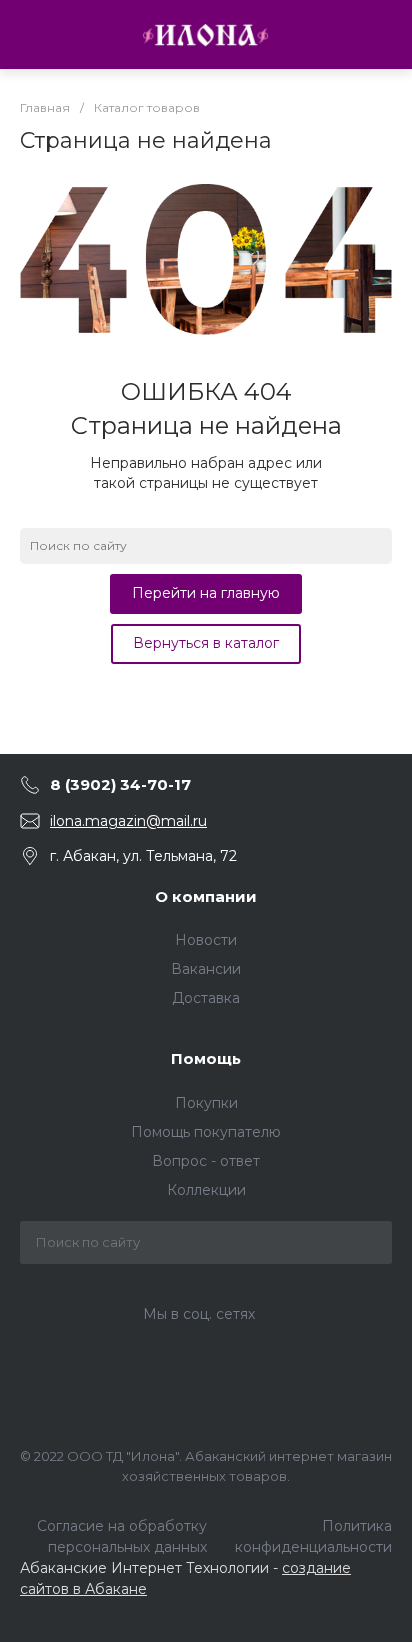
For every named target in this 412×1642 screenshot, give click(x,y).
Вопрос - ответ (206, 1161)
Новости (206, 940)
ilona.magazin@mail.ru (128, 821)
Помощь (206, 1058)
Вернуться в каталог (206, 643)
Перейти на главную (206, 593)
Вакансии (206, 969)
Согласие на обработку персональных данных (122, 1536)
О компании (206, 896)
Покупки (206, 1103)
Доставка (206, 998)
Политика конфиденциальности (313, 1536)
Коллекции (206, 1190)
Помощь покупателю (206, 1132)
